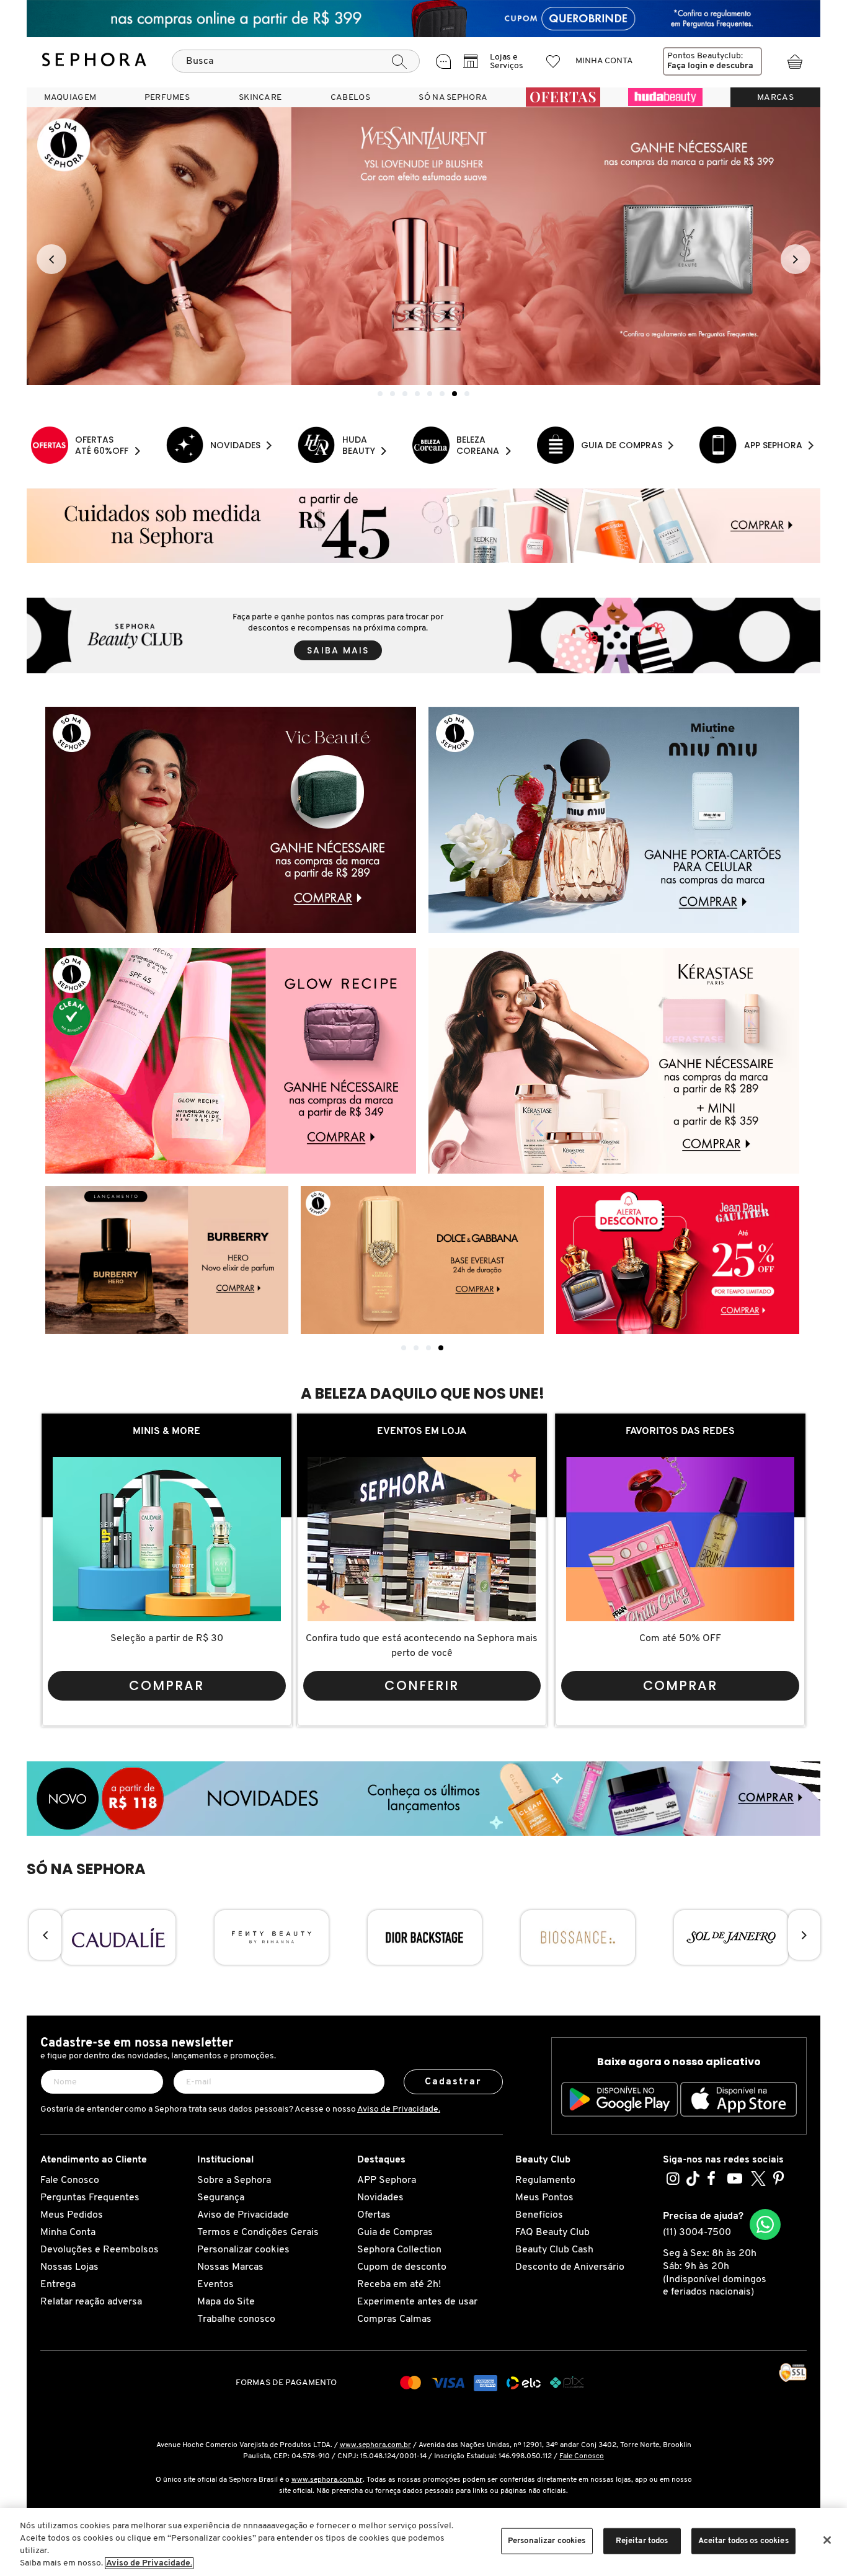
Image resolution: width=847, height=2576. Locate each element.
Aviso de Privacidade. (399, 2109)
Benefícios (539, 2215)
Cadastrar (454, 2082)
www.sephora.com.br (375, 2445)
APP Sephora (387, 2180)
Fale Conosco (70, 2180)
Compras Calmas (394, 2319)
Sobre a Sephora (234, 2180)
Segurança (221, 2198)
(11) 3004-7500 (697, 2233)
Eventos (215, 2285)
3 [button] (405, 394)
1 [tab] (404, 1348)
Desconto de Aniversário (570, 2267)
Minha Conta (68, 2233)
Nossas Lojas (69, 2267)
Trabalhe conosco (236, 2319)
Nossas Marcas (230, 2267)
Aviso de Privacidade (243, 2215)
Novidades (380, 2198)
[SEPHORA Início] (94, 61)
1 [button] (380, 394)
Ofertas (374, 2215)
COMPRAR (166, 1685)
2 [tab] (416, 1348)
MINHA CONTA (604, 61)
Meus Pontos (544, 2198)
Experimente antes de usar (417, 2302)
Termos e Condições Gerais (258, 2233)
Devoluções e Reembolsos (100, 2250)
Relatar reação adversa (91, 2302)
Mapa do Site (226, 2302)
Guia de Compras (395, 2233)
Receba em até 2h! (399, 2285)
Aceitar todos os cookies (743, 2541)
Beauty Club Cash (554, 2250)
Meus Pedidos (72, 2215)
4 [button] (417, 394)
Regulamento (545, 2180)
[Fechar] (827, 2540)
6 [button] (442, 394)
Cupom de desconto (402, 2267)
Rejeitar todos (642, 2541)
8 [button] (467, 394)
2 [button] (392, 394)
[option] (423, 246)
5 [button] (430, 394)
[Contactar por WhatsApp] (765, 2224)
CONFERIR (422, 1685)
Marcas (775, 98)
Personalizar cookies (243, 2250)
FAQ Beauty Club (552, 2233)
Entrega (58, 2285)
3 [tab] (428, 1348)
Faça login (687, 66)
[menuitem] (70, 97)
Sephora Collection (399, 2250)
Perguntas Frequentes (90, 2198)
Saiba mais (338, 650)
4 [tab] (441, 1348)
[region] (423, 2542)
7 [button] (455, 394)
